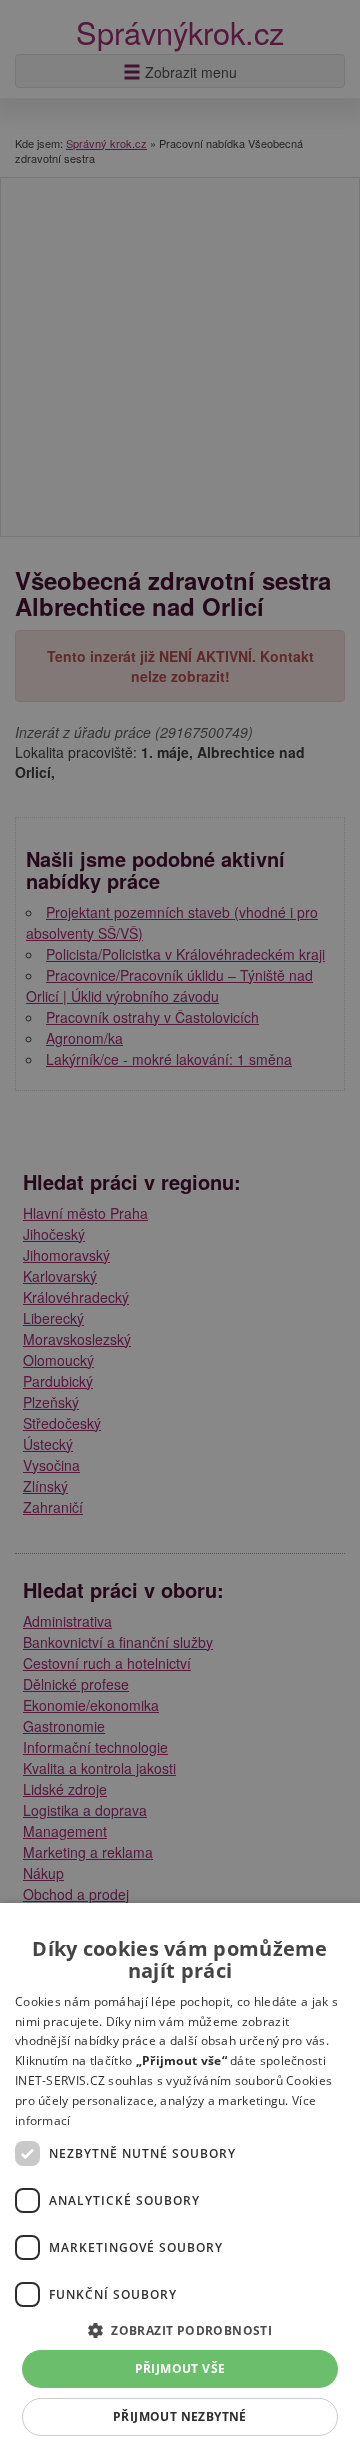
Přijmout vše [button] (180, 2368)
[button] (180, 2329)
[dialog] (180, 2179)
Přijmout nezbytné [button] (180, 2416)
